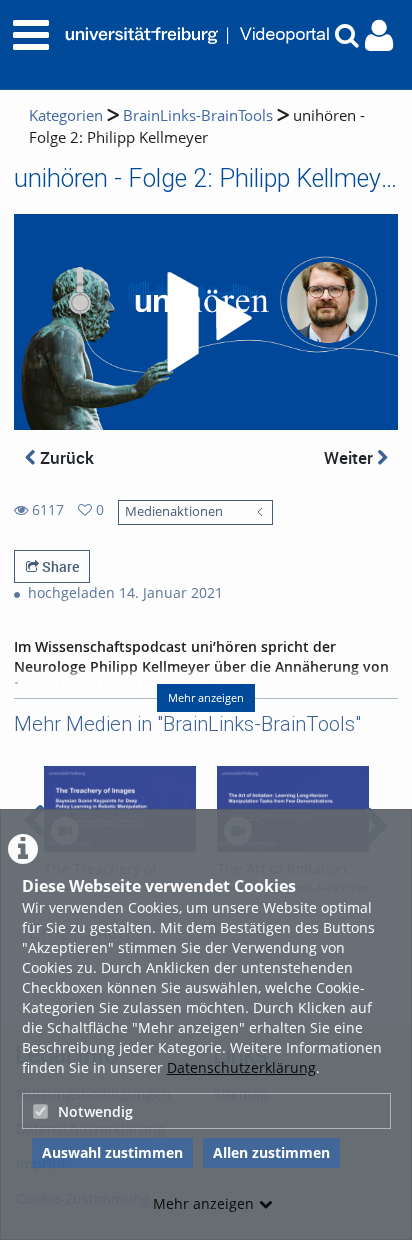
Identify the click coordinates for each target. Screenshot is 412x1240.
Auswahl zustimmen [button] (112, 1152)
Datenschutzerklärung (241, 1067)
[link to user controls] (379, 35)
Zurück (65, 457)
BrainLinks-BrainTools (198, 115)
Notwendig (95, 1111)
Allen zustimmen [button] (271, 1152)
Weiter (350, 457)
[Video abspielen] (206, 322)
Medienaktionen (174, 511)
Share (59, 566)
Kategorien (66, 115)
